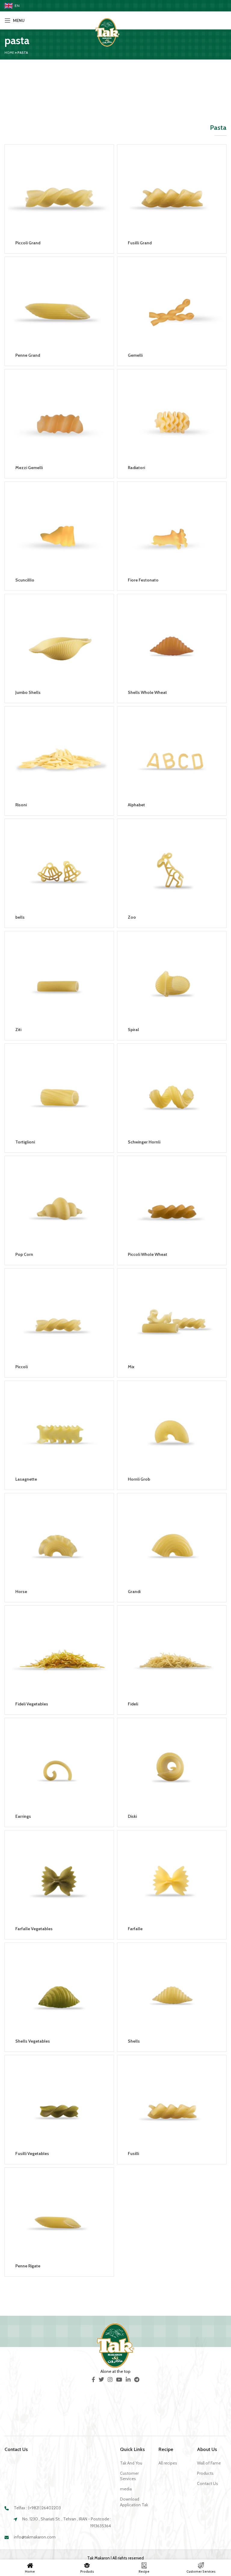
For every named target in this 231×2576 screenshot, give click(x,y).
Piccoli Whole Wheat (148, 1254)
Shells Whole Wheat (147, 692)
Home (9, 53)
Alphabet (136, 805)
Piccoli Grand (28, 243)
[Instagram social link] (110, 2379)
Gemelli (135, 355)
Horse (21, 1592)
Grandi (134, 1592)
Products (205, 2473)
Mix (131, 1367)
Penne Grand (28, 355)
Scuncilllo (25, 580)
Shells (134, 2041)
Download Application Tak (134, 2502)
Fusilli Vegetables (32, 2153)
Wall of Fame (209, 2463)
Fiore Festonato (143, 580)
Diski (132, 1816)
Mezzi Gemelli (29, 468)
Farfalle (135, 1929)
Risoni (21, 805)
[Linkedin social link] (128, 2379)
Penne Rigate (28, 2266)
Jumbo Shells (28, 692)
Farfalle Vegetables (34, 1929)
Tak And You (131, 2463)
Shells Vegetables (33, 2041)
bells (20, 917)
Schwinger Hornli (144, 1142)
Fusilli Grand (140, 243)
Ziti (18, 1030)
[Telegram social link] (137, 2379)
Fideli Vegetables (32, 1704)
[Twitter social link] (101, 2379)
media (126, 2489)
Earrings (23, 1816)
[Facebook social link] (93, 2379)
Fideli (133, 1704)
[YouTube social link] (119, 2379)
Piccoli (22, 1367)
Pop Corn (24, 1254)
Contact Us (208, 2483)
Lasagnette (26, 1479)
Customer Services (129, 2476)
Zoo (132, 917)
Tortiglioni (25, 1142)
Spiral (133, 1030)
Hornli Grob (139, 1479)
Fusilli (133, 2153)
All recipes (168, 2463)
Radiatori (136, 468)
